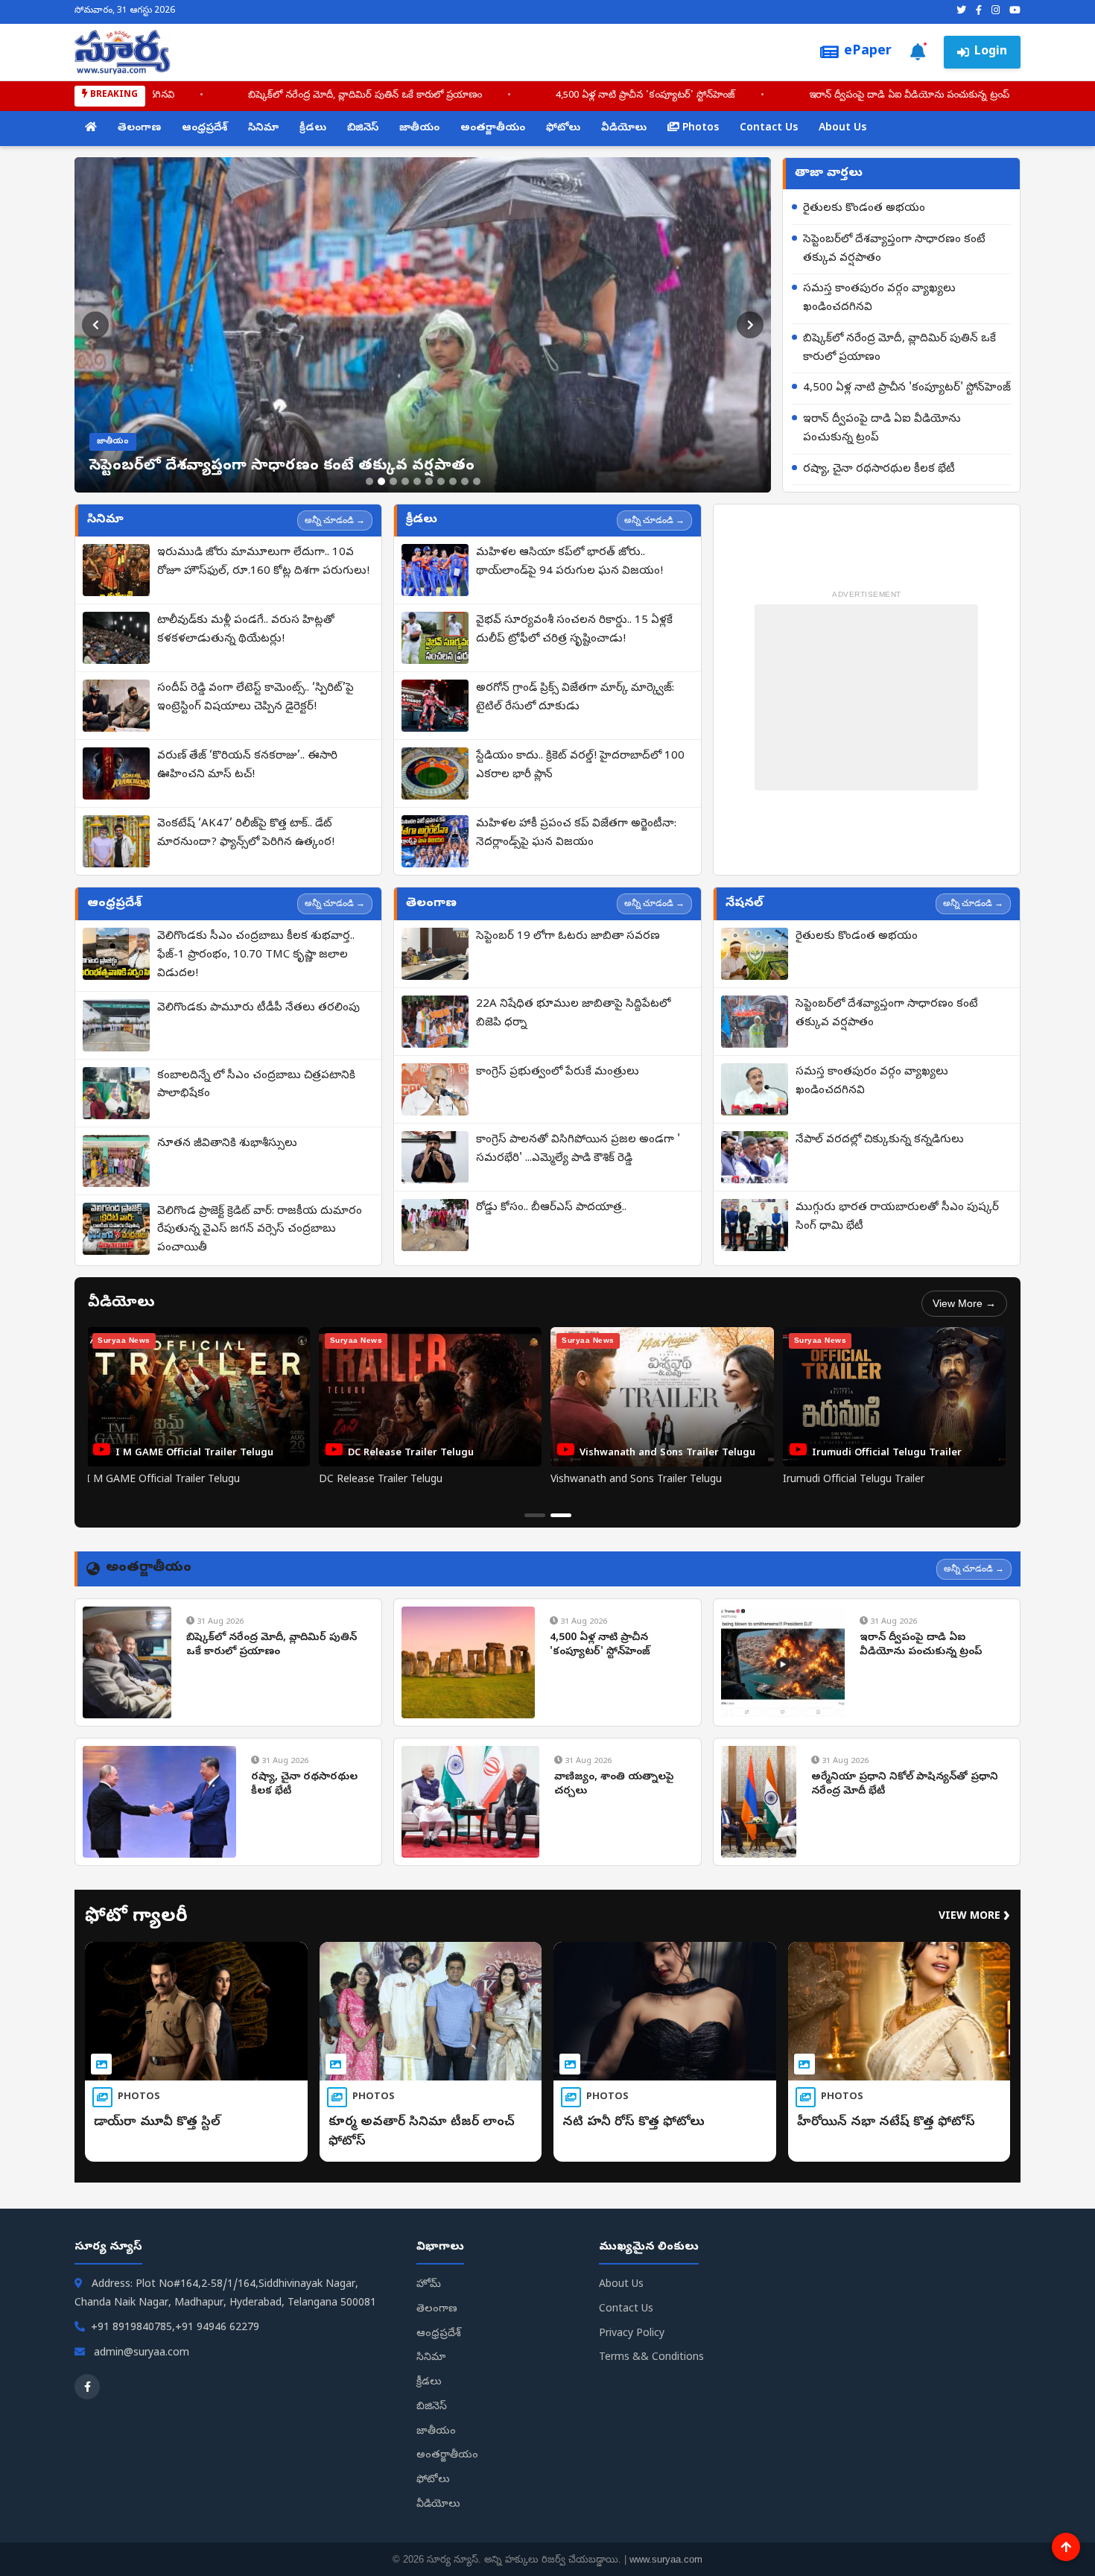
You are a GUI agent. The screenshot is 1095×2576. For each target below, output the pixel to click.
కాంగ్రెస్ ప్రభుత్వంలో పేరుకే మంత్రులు (558, 1072)
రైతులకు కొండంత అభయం (864, 209)
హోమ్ (429, 2285)
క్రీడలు (313, 129)
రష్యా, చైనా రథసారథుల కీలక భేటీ (879, 469)
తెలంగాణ (139, 129)
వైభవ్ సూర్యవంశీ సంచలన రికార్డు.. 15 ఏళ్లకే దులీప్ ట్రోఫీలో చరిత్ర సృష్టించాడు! (574, 630)
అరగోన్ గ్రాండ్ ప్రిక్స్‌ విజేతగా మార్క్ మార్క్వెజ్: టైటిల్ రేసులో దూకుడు (575, 698)
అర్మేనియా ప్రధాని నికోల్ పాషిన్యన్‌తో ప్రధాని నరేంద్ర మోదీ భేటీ (905, 1785)
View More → (964, 1303)
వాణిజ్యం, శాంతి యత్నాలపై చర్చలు (614, 1785)
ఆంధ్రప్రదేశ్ (204, 129)
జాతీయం (419, 129)
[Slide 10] (477, 481)
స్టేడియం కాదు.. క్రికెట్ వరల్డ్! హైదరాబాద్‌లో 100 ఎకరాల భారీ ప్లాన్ (580, 766)
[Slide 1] (369, 481)
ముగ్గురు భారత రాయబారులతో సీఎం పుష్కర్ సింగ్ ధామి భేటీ (897, 1217)
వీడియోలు (624, 129)
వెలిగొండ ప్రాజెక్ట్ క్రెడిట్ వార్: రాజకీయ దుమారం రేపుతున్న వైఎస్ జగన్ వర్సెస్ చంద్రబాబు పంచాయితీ (260, 1230)
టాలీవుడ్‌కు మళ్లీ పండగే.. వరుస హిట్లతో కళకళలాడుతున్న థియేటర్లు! (246, 630)
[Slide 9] (465, 481)
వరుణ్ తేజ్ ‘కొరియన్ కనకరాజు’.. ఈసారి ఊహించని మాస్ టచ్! (247, 766)
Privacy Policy (632, 2334)
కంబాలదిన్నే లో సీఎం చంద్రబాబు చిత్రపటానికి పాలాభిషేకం (256, 1085)
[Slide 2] (381, 481)
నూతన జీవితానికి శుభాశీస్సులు (227, 1144)
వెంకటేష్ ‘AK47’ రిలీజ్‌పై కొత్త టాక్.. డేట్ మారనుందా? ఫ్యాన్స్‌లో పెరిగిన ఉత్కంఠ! (246, 833)
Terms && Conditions (651, 2358)
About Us (842, 129)
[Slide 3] (393, 481)
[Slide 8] (453, 481)
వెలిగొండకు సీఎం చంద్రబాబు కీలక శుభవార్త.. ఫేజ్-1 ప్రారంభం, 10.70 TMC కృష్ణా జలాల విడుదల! (256, 955)
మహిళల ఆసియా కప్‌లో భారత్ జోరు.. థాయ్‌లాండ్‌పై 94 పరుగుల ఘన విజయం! (569, 562)
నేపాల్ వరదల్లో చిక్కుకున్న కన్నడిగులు (880, 1140)
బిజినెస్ (363, 129)
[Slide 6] (429, 481)
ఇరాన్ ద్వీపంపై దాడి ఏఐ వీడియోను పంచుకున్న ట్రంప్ (794, 96)
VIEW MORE (974, 1917)
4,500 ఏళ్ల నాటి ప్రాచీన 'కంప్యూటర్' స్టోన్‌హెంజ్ (530, 96)
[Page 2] (561, 1515)
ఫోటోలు (563, 129)
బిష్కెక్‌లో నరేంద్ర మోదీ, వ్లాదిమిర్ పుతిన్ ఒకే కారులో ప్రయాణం (250, 96)
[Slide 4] (405, 481)
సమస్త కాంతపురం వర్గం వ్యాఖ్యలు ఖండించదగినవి (879, 298)
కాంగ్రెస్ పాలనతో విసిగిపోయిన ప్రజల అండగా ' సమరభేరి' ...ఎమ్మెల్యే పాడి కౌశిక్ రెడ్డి (578, 1149)
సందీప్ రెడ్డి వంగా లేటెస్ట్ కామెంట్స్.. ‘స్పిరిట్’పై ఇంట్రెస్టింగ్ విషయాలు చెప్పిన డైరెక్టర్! (256, 698)
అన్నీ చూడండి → (335, 520)
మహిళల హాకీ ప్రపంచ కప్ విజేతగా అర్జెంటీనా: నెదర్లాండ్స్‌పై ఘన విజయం (576, 833)
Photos (699, 129)
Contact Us (769, 129)
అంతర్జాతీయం (493, 129)
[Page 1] (535, 1515)
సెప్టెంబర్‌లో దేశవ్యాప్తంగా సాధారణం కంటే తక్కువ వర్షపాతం (894, 249)
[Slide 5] (417, 481)
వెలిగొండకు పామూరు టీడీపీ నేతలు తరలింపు (258, 1008)
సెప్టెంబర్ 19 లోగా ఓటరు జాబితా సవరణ (568, 937)
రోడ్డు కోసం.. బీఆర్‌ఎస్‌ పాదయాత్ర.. (551, 1208)
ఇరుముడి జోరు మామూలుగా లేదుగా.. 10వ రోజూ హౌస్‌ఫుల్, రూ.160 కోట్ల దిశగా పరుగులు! (263, 562)
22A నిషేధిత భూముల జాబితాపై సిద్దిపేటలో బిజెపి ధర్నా (573, 1014)
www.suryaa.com (666, 2559)
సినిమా (263, 129)
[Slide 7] (441, 481)
